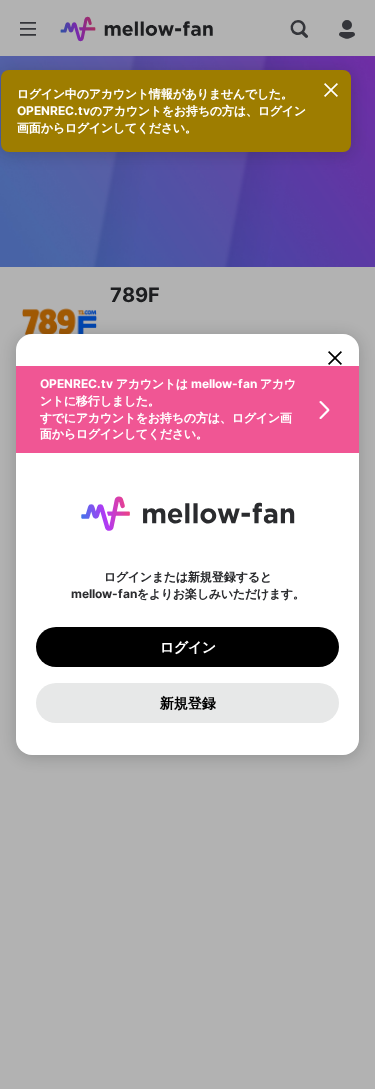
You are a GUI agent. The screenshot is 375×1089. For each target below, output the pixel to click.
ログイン (188, 647)
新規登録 (188, 703)
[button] (187, 409)
